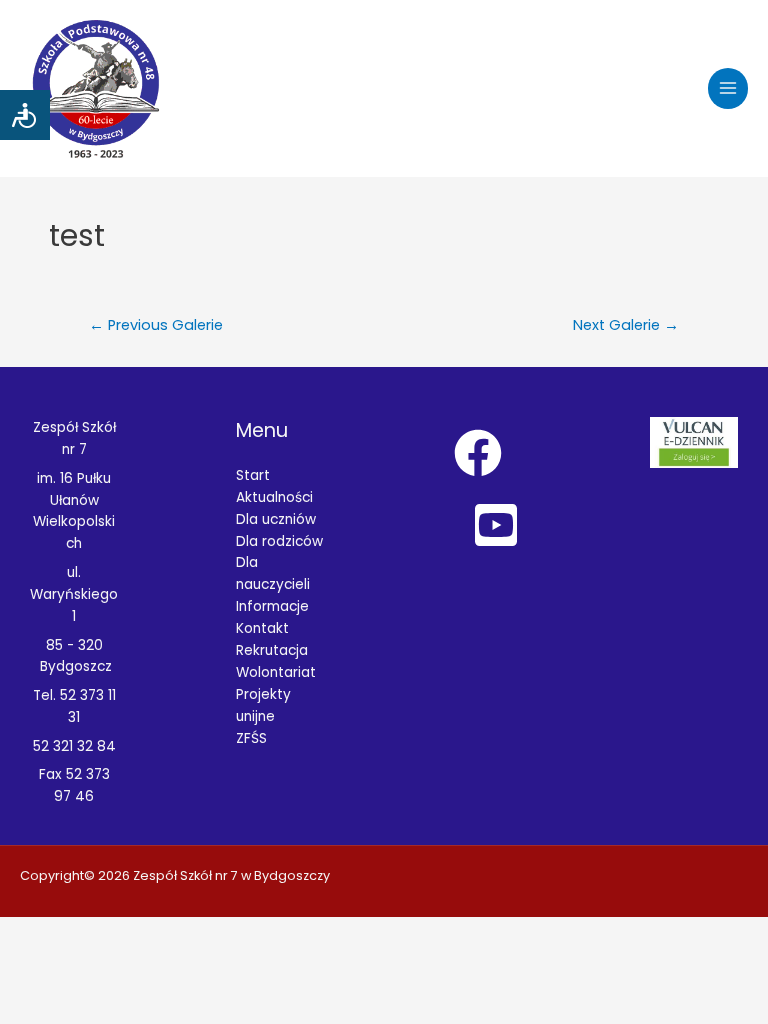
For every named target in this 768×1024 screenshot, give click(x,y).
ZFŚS (251, 738)
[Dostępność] (25, 115)
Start (253, 475)
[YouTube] (496, 525)
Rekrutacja (272, 650)
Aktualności (274, 497)
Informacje (272, 606)
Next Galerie (626, 325)
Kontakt (262, 628)
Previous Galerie (156, 325)
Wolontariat (276, 672)
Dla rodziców (279, 541)
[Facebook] (478, 453)
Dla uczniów (276, 519)
